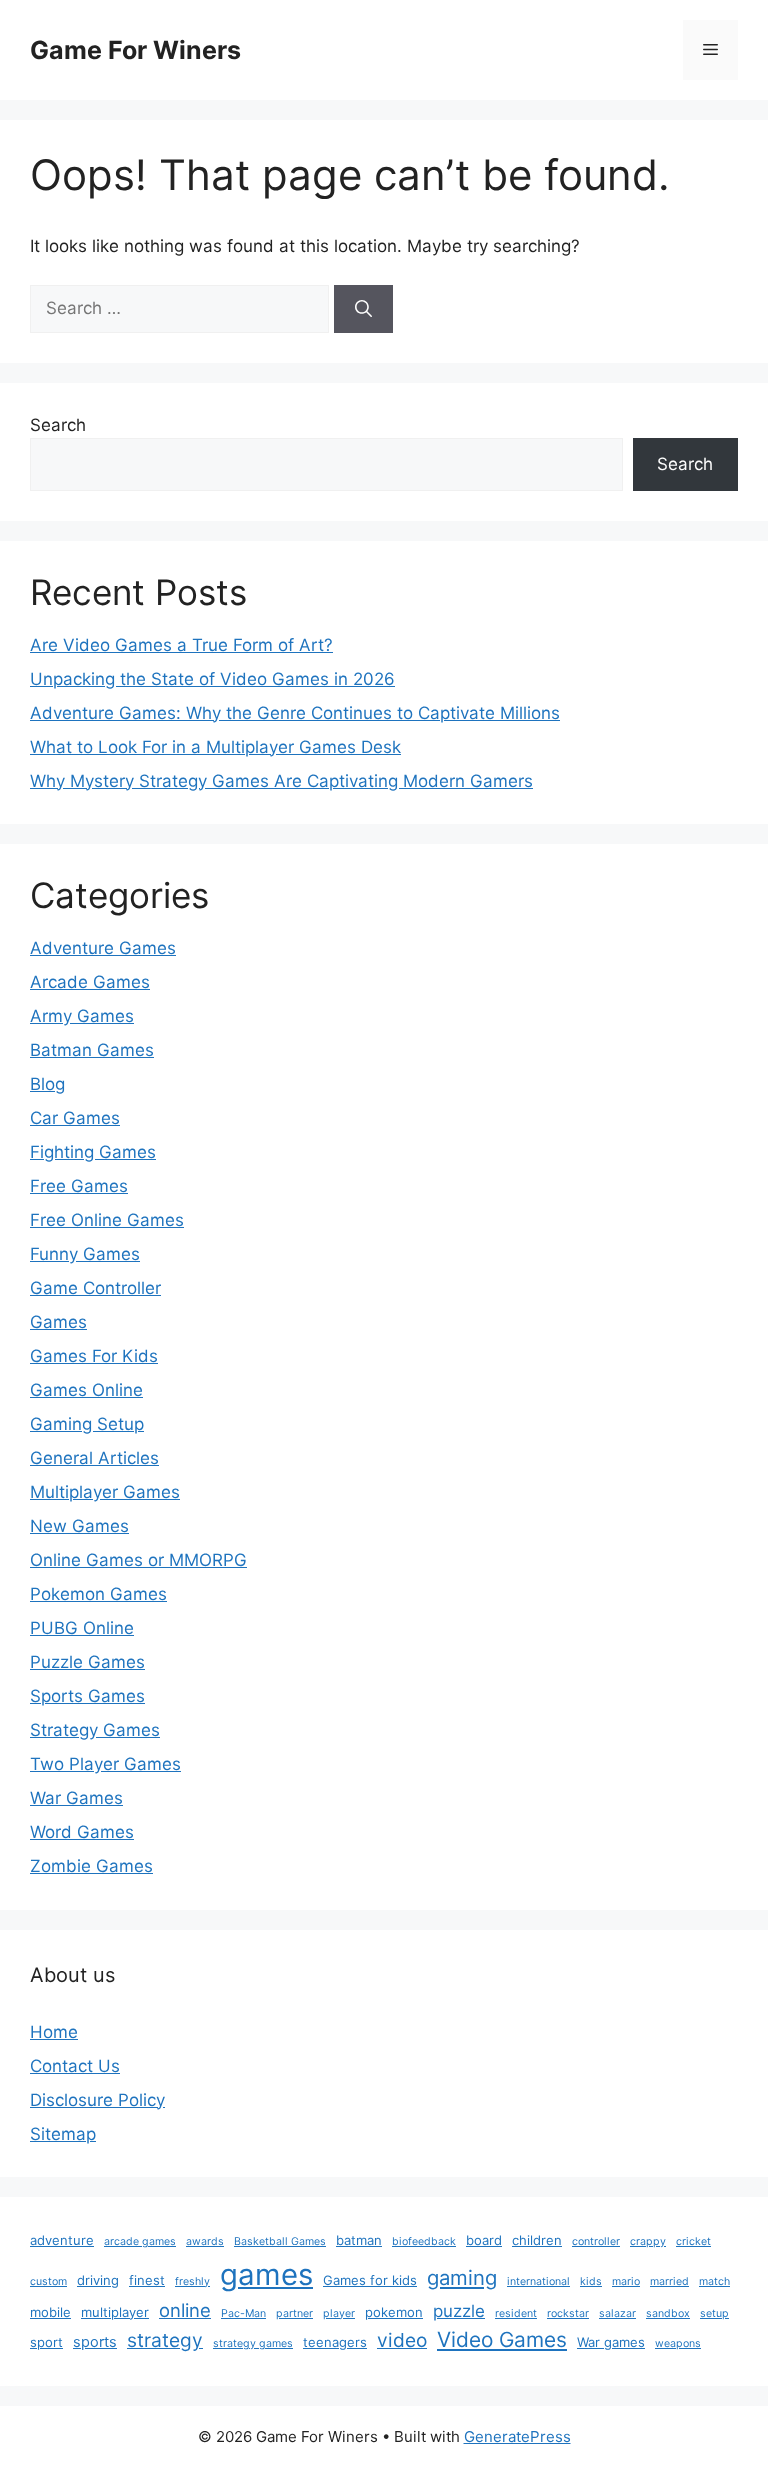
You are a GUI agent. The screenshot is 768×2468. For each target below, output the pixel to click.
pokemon (394, 2312)
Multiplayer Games (105, 1492)
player (339, 2313)
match (714, 2281)
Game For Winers (135, 50)
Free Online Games (107, 1220)
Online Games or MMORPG (138, 1560)
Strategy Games (95, 1730)
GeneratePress (517, 2436)
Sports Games (87, 1696)
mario (626, 2281)
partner (294, 2313)
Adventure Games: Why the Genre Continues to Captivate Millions (295, 713)
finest (147, 2280)
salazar (617, 2313)
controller (596, 2241)
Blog (47, 1084)
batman (359, 2240)
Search (58, 425)
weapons (678, 2343)
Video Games (502, 2339)
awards (205, 2241)
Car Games (75, 1118)
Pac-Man (243, 2313)
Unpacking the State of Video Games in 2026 (212, 679)
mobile (50, 2312)
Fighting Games (93, 1152)
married (669, 2281)
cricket (693, 2241)
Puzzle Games (87, 1662)
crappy (648, 2241)
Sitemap (63, 2134)
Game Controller (95, 1288)
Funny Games (85, 1254)
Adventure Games (103, 948)
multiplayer (115, 2312)
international (538, 2281)
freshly (192, 2281)
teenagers (335, 2342)
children (537, 2240)
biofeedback (424, 2241)
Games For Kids (94, 1356)
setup (714, 2313)
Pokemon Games (98, 1594)
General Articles (94, 1458)
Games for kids (370, 2280)
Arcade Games (90, 982)
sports (95, 2342)
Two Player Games (105, 1764)
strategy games (253, 2343)
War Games (76, 1798)
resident (516, 2313)
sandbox (668, 2313)
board (484, 2240)
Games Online (86, 1390)
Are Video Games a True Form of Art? (181, 645)
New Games (79, 1526)
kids (591, 2281)
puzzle (459, 2311)
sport (46, 2342)
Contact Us (75, 2066)
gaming (462, 2277)
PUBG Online (82, 1628)
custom (48, 2281)
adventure (62, 2240)
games (266, 2274)
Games (58, 1322)
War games (611, 2342)
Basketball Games (280, 2241)
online (185, 2310)
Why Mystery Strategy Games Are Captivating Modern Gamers (281, 781)
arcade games (140, 2241)
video (402, 2340)
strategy (165, 2340)
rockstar (568, 2313)
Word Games (82, 1832)
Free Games (79, 1186)
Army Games (82, 1016)
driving (98, 2280)
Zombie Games (91, 1866)
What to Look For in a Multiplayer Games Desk (215, 747)
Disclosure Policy (97, 2100)
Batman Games (92, 1050)
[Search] (363, 309)
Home (54, 2032)
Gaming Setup (87, 1424)
